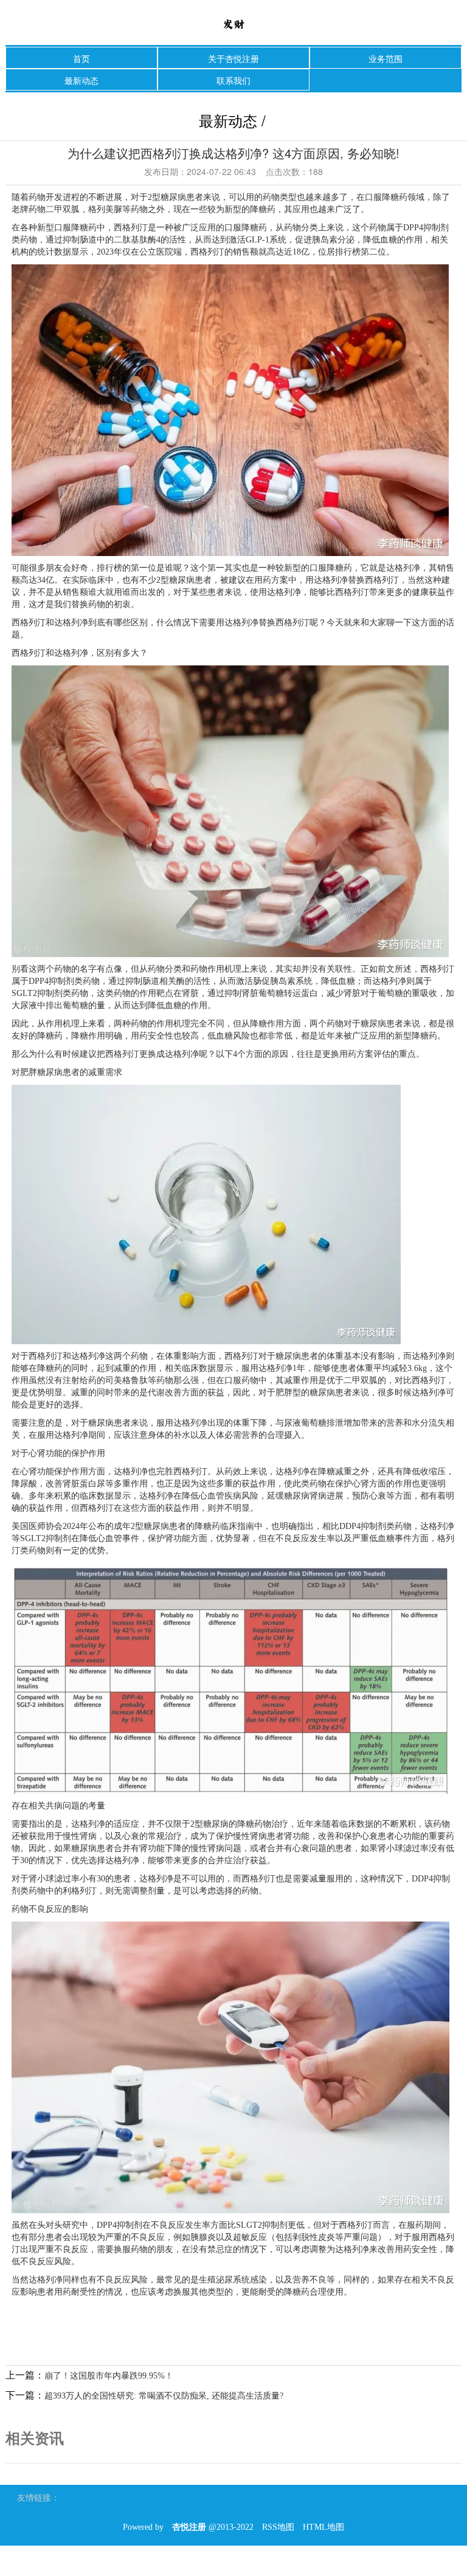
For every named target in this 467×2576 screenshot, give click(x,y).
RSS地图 (278, 2527)
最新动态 (81, 80)
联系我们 (233, 80)
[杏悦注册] (233, 23)
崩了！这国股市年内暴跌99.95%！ (109, 2376)
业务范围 (386, 58)
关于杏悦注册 (233, 58)
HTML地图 (323, 2527)
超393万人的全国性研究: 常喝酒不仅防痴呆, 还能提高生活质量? (164, 2396)
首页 (81, 58)
